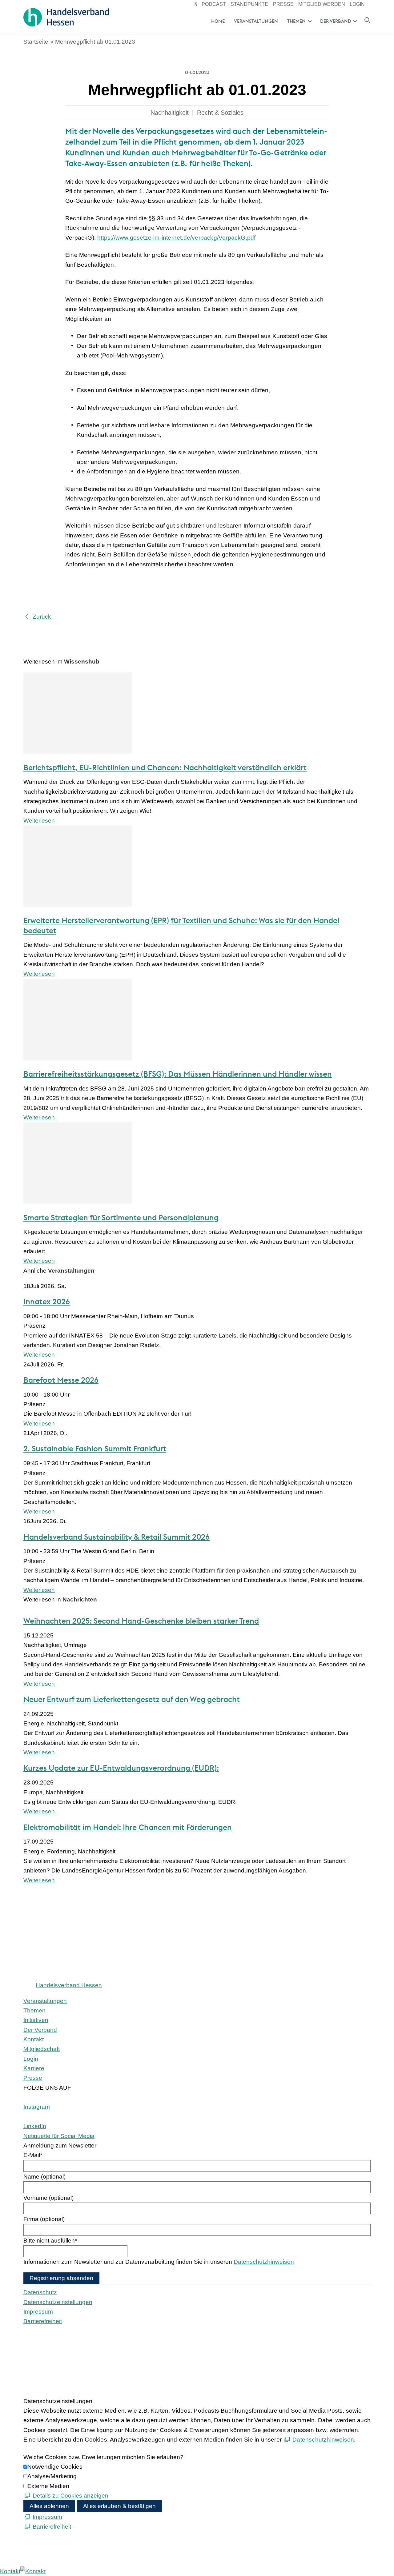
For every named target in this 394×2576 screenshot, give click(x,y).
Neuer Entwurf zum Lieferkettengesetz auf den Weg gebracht (132, 1699)
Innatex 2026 (47, 1302)
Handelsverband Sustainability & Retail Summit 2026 (117, 1537)
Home (218, 21)
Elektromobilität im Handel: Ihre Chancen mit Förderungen (128, 1827)
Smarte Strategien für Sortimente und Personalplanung (121, 1218)
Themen (296, 21)
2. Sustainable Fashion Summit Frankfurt (95, 1449)
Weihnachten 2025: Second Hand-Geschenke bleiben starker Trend (141, 1621)
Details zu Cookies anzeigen (70, 2496)
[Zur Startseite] (66, 17)
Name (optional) (44, 2177)
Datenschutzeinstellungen (58, 2302)
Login (357, 4)
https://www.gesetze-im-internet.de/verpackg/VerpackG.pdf (176, 238)
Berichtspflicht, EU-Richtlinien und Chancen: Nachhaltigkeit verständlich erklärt (165, 768)
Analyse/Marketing (52, 2476)
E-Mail (33, 2155)
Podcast (214, 4)
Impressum (38, 2312)
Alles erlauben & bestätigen (119, 2506)
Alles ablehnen (49, 2506)
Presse (283, 4)
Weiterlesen (39, 821)
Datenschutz (40, 2292)
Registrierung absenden (61, 2278)
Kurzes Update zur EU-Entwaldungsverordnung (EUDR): (121, 1768)
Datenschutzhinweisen (264, 2262)
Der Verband (336, 21)
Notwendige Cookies (55, 2467)
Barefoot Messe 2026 (61, 1380)
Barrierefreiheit (43, 2321)
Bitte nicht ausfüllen (50, 2241)
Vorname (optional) (48, 2198)
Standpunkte (249, 4)
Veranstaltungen (256, 21)
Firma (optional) (44, 2219)
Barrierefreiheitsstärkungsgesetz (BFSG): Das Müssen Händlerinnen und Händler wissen (178, 1074)
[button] (37, 2107)
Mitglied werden (322, 4)
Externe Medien (48, 2486)
